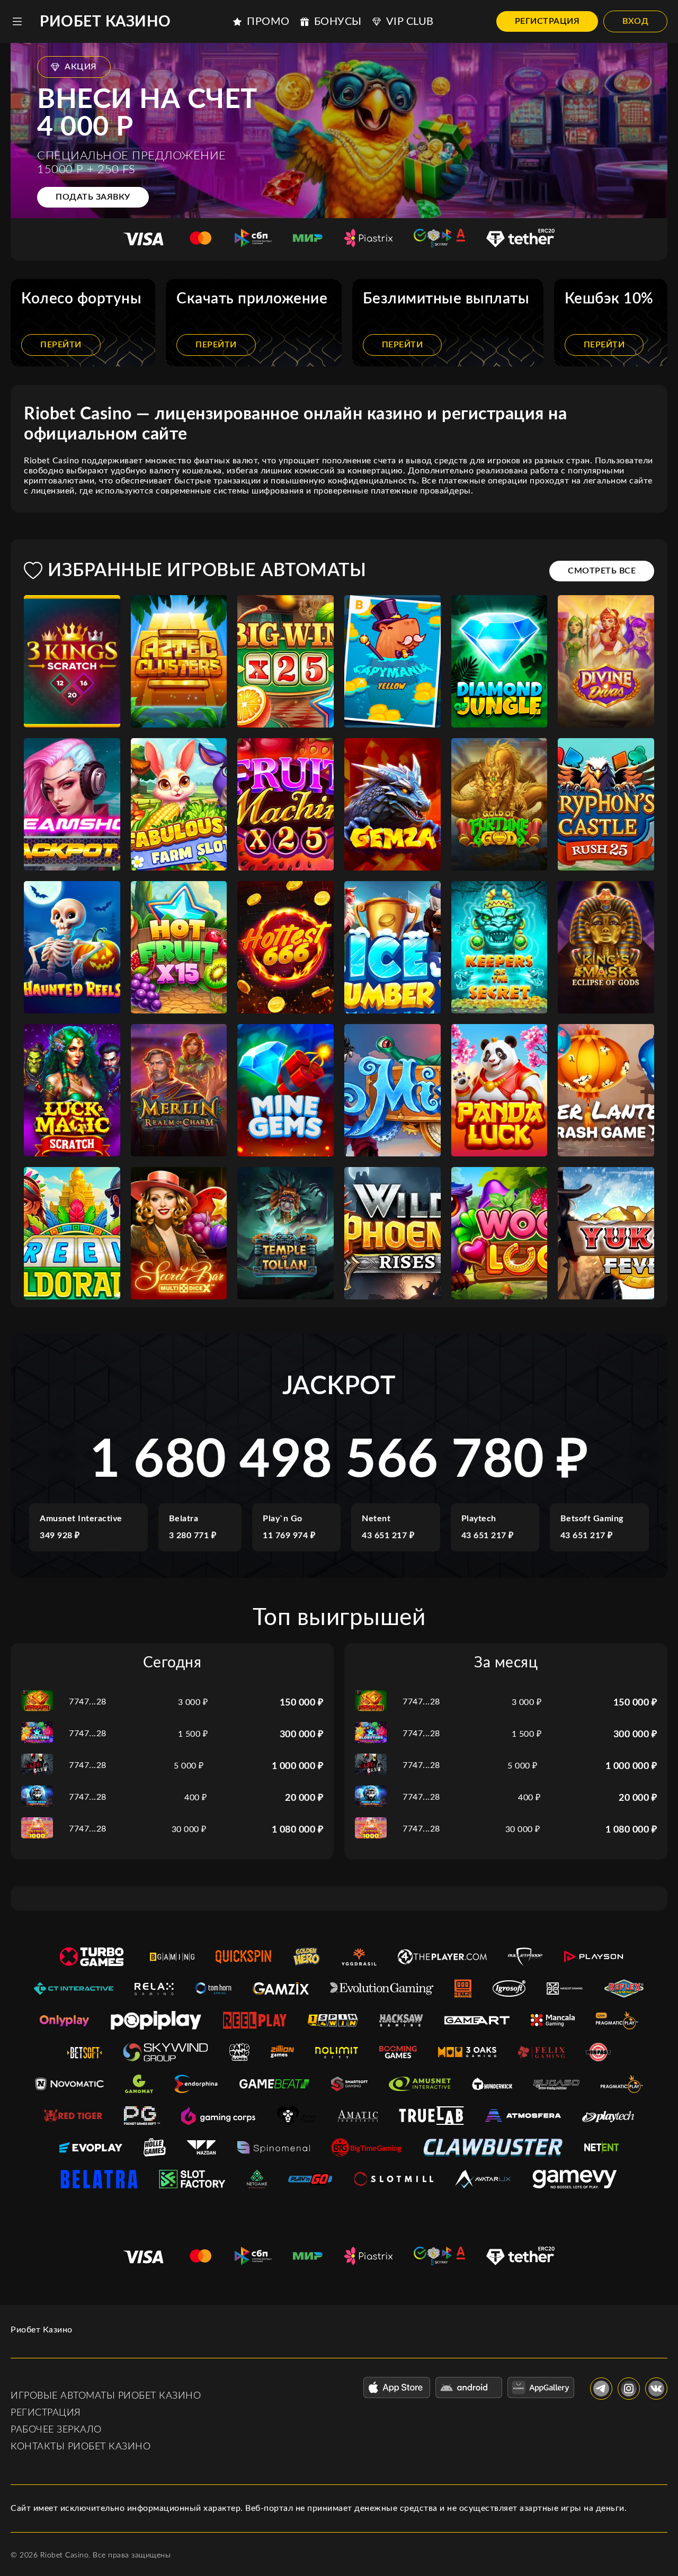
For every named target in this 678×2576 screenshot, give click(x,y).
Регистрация (547, 21)
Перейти (61, 345)
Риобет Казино (105, 22)
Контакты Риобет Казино (81, 2447)
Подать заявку (93, 197)
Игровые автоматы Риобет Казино (106, 2396)
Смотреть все (602, 571)
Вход (635, 21)
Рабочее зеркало (56, 2430)
